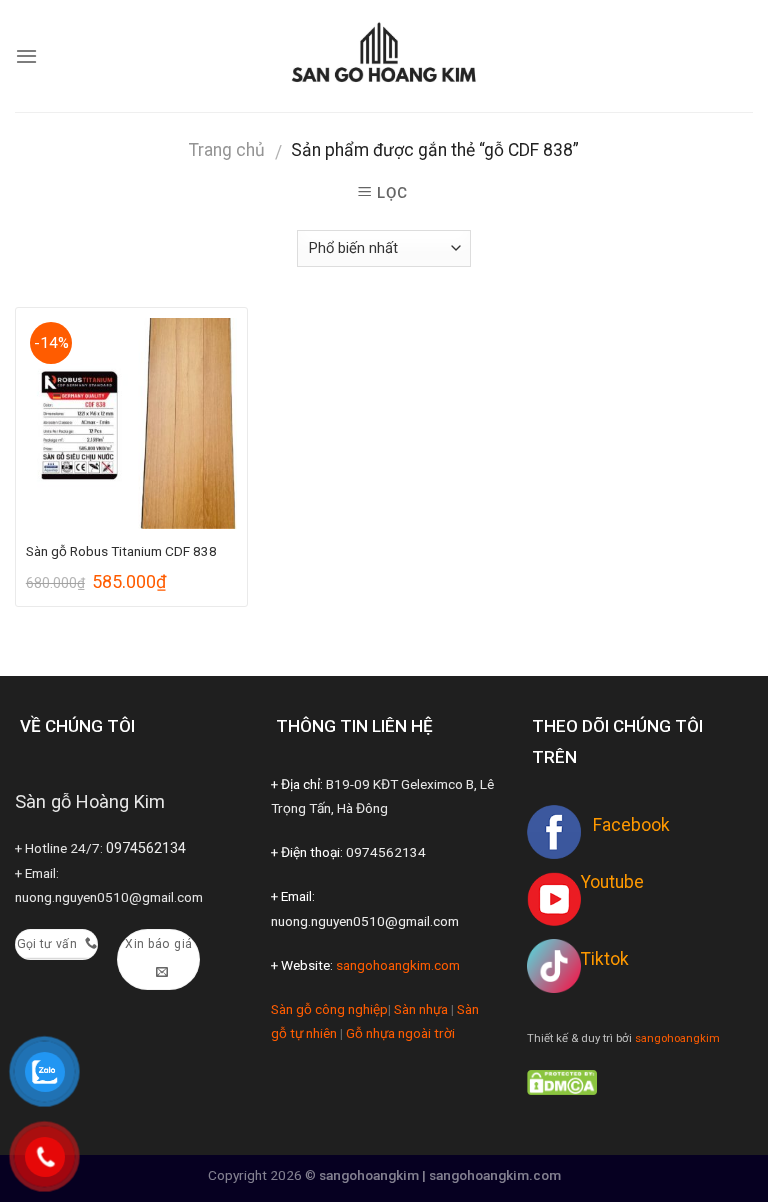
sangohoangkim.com (398, 965)
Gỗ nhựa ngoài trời (400, 1033)
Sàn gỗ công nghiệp (329, 1009)
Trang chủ (227, 150)
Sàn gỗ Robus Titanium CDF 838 (121, 551)
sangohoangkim (677, 1038)
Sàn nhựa (421, 1009)
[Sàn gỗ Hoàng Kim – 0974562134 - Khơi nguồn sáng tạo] (384, 55)
